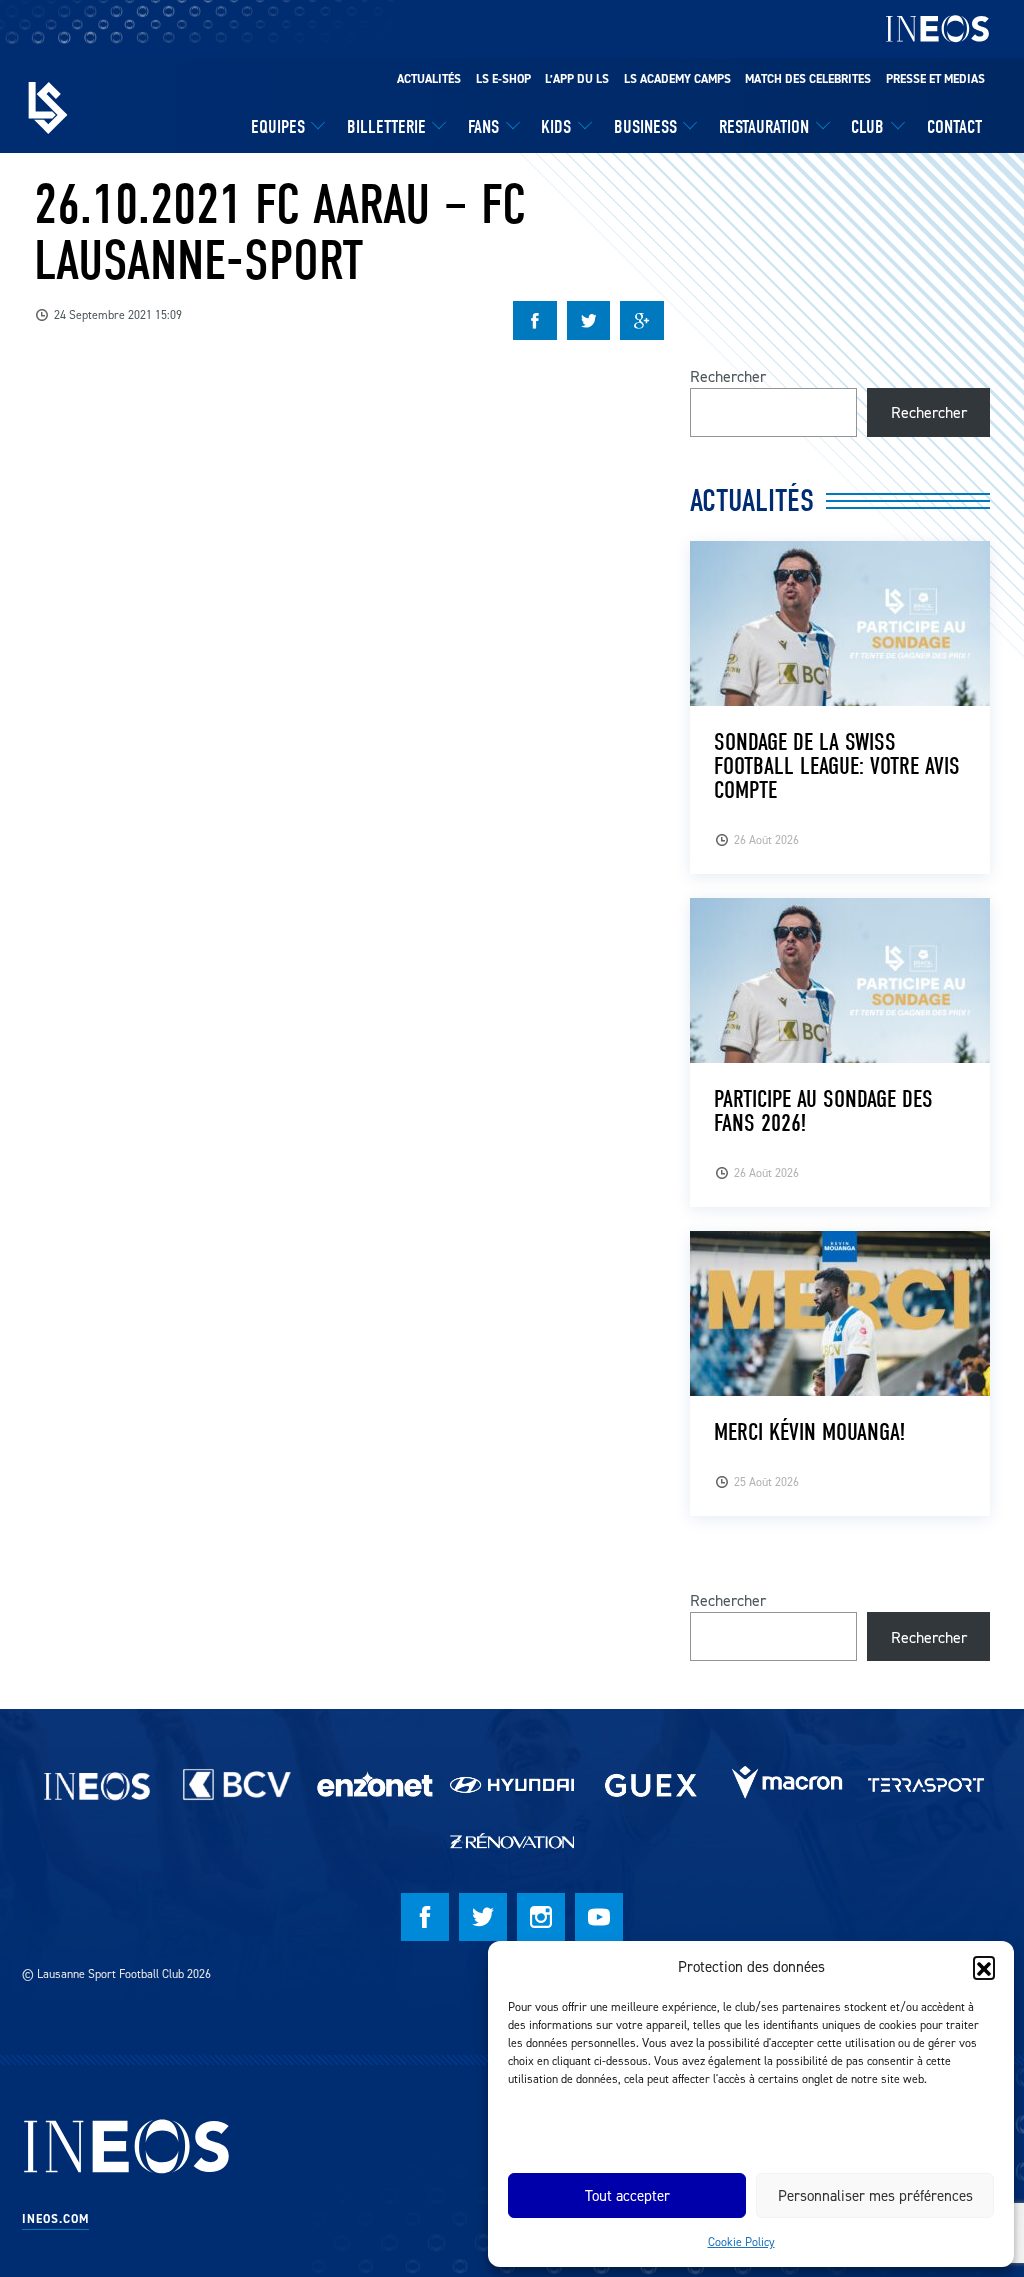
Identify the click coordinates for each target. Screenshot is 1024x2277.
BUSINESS (645, 127)
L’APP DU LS (577, 79)
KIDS (556, 127)
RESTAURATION (764, 127)
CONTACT (954, 127)
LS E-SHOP (503, 79)
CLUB (867, 127)
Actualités (429, 79)
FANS (483, 127)
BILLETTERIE (386, 127)
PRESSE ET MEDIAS (935, 79)
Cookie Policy (741, 2241)
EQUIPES (278, 127)
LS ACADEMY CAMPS (677, 79)
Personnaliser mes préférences (875, 2195)
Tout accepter (627, 2195)
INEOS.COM (55, 2219)
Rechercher (728, 376)
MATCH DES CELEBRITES (808, 79)
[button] (984, 1967)
